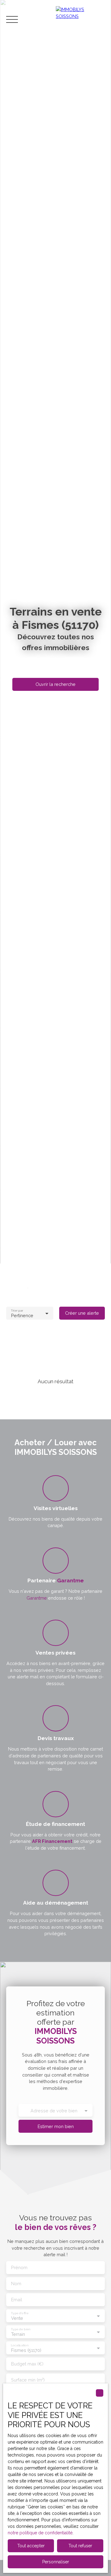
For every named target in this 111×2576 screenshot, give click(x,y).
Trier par (17, 1310)
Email (17, 2300)
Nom (16, 2284)
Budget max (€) (27, 2364)
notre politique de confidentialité (40, 2533)
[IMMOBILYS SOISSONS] (80, 19)
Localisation (19, 2345)
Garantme (37, 1598)
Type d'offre (20, 2313)
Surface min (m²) (28, 2380)
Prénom (19, 2267)
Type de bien (20, 2329)
